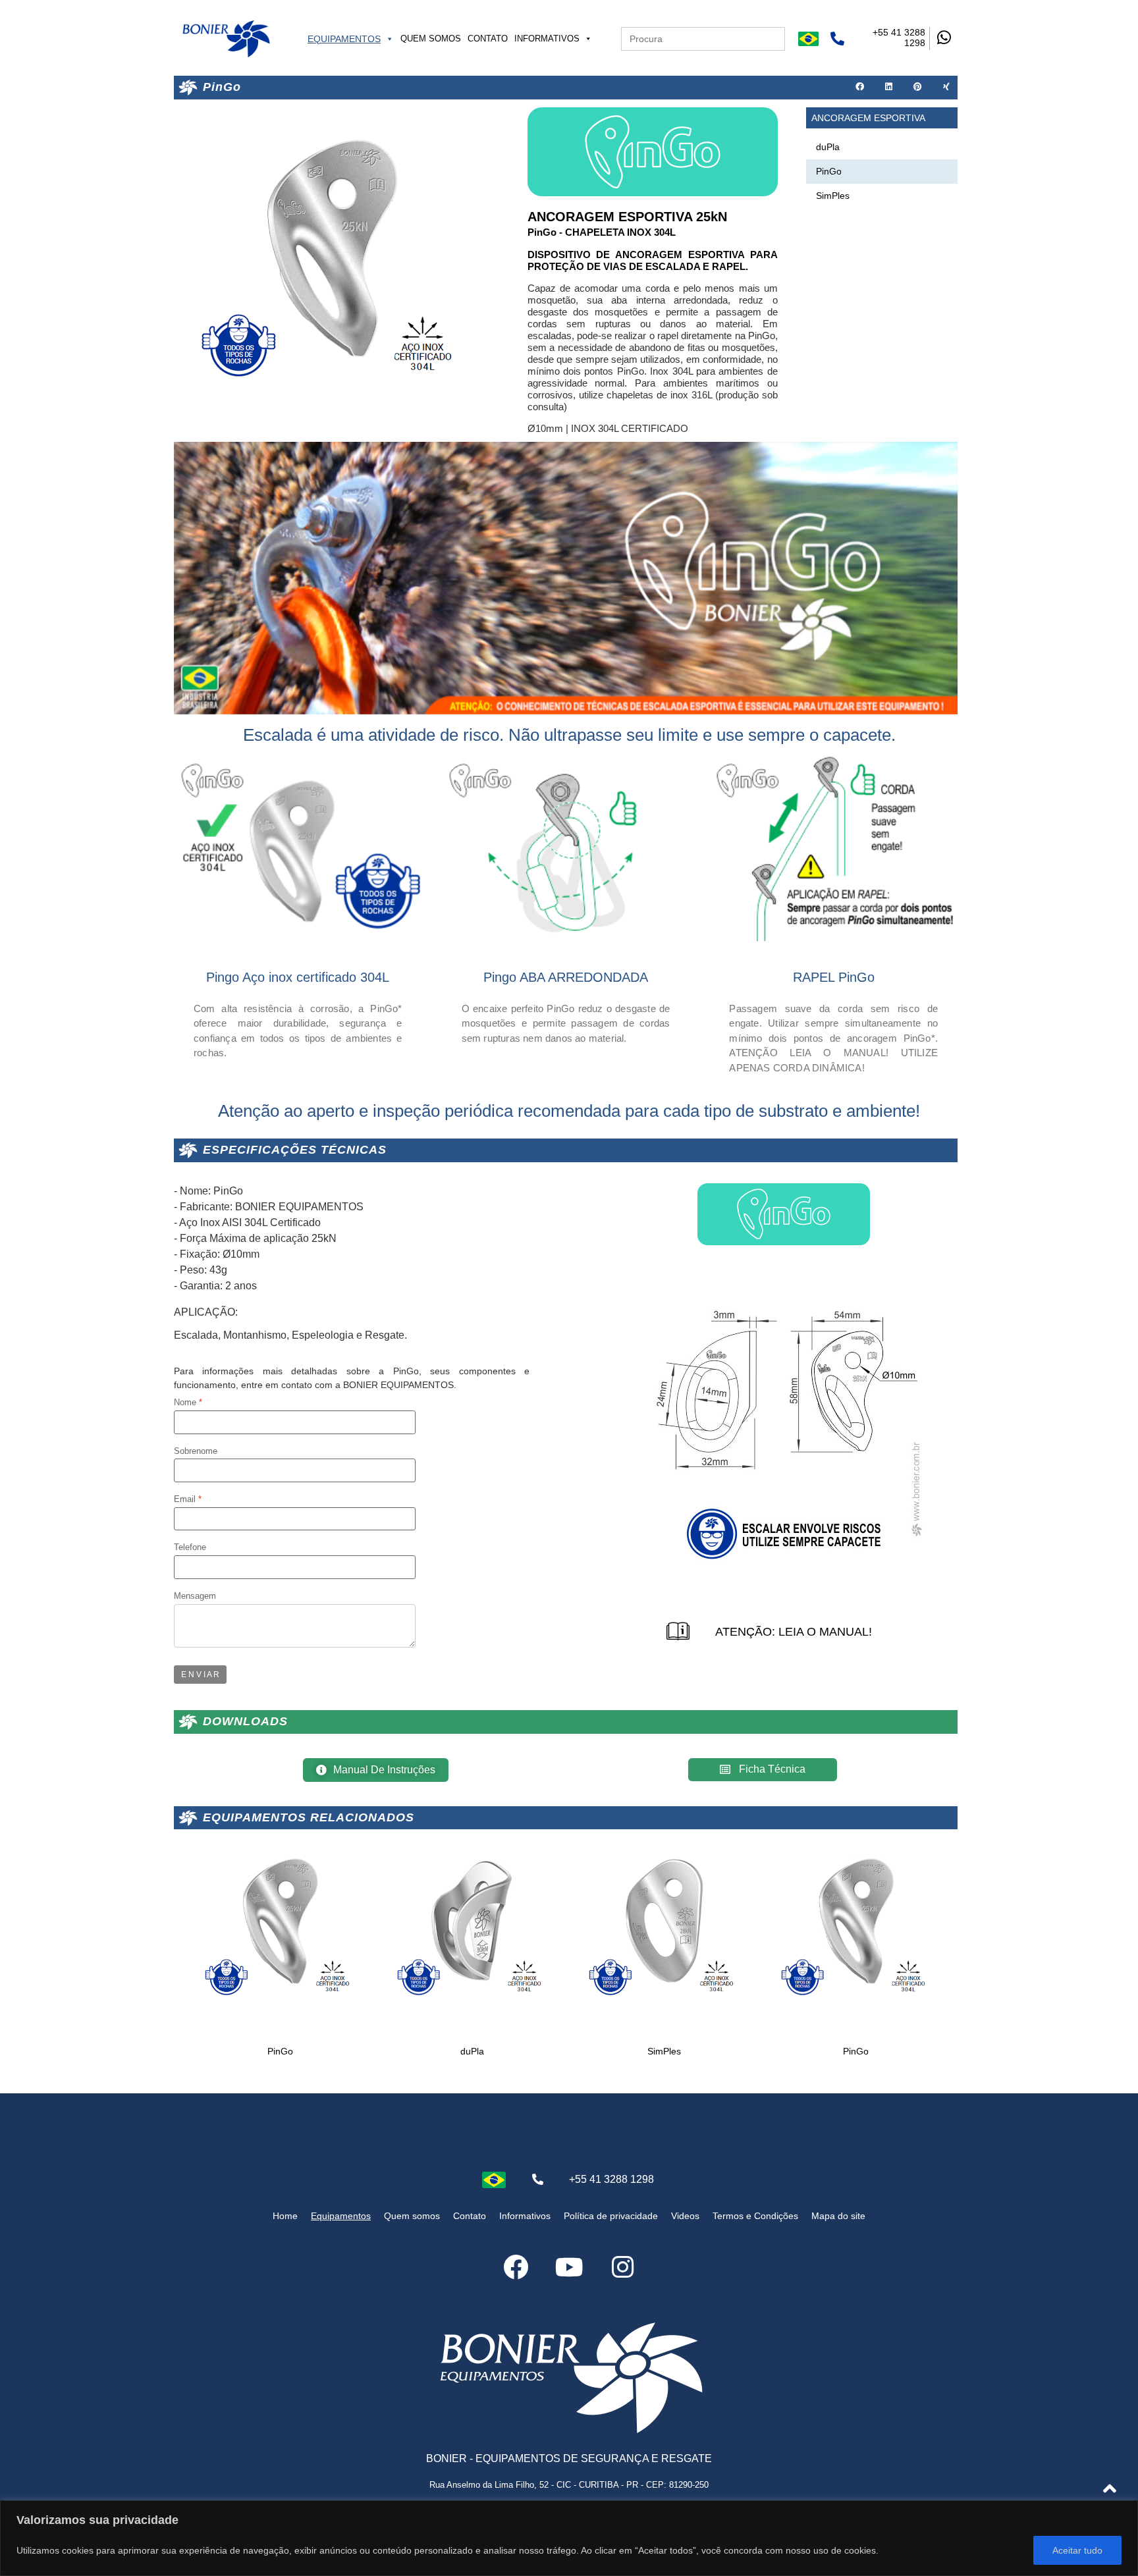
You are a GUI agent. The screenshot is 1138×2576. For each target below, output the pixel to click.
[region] (569, 2538)
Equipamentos (344, 39)
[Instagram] (622, 2267)
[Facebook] (516, 2267)
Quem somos (431, 39)
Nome (185, 1403)
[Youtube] (569, 2267)
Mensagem (195, 1597)
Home (285, 2216)
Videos (685, 2216)
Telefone (190, 1548)
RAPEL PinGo (834, 977)
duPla (828, 147)
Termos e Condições (755, 2216)
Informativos (547, 39)
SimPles (833, 196)
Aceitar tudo (1077, 2550)
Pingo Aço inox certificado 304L (298, 977)
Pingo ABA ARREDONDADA (566, 977)
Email (185, 1500)
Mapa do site (838, 2216)
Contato (488, 39)
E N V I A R (200, 1675)
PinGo (829, 171)
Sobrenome (196, 1452)
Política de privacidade (611, 2216)
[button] (860, 88)
